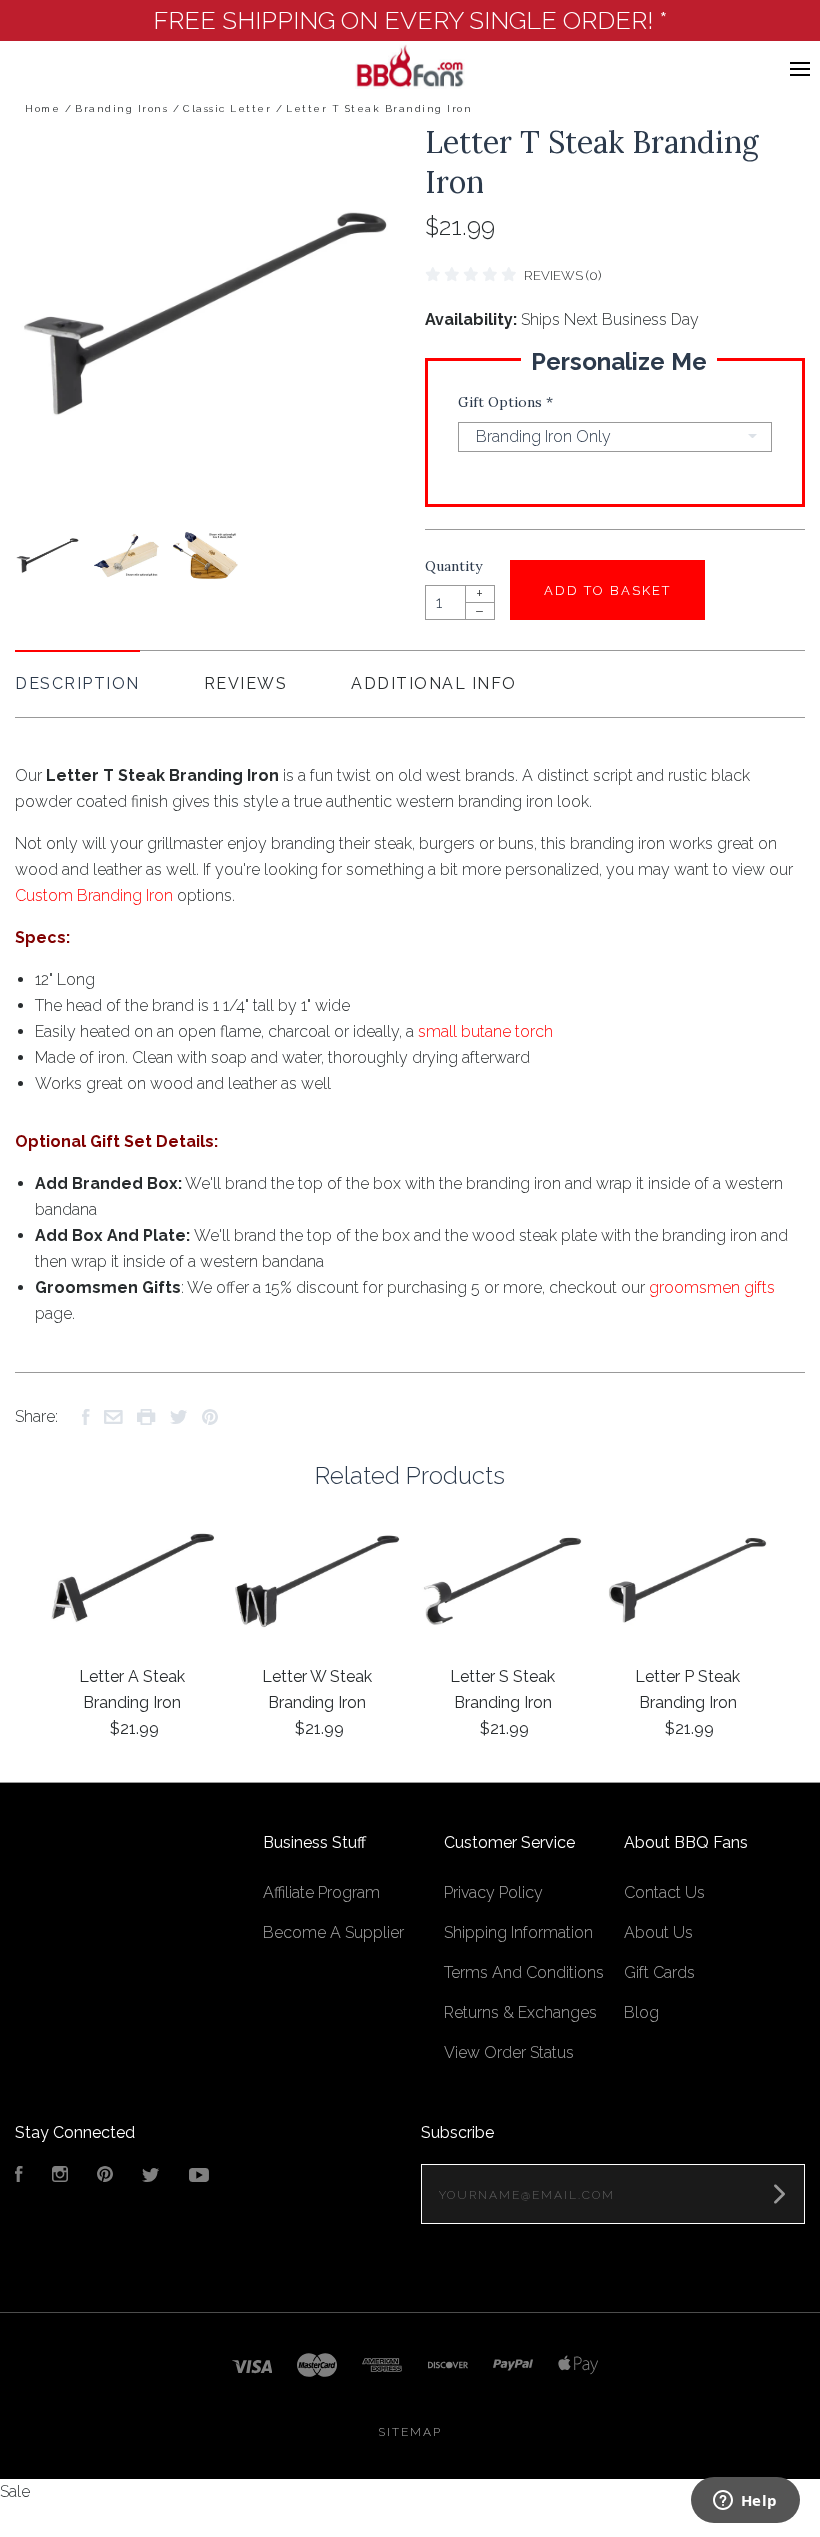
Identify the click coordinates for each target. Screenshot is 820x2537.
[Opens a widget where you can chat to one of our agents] (745, 2502)
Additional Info (434, 683)
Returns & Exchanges (520, 2012)
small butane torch (485, 1031)
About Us (658, 1932)
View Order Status (509, 2052)
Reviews (246, 683)
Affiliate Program (321, 1892)
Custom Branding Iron (94, 895)
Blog (641, 2012)
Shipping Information (518, 1932)
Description (77, 683)
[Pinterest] (105, 2176)
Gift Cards (659, 1972)
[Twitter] (151, 2176)
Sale (15, 2491)
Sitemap (410, 2432)
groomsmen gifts (712, 1287)
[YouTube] (199, 2176)
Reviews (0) (562, 275)
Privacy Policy (493, 1892)
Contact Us (664, 1892)
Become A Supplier (333, 1932)
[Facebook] (19, 2176)
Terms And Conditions (524, 1972)
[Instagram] (60, 2176)
